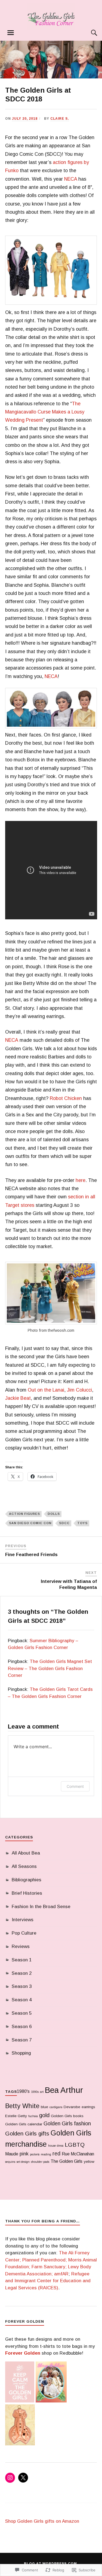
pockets (35, 2154)
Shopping (21, 2053)
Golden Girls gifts (27, 2133)
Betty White (22, 2106)
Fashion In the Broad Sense (41, 1907)
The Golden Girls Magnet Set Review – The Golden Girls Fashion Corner (50, 1668)
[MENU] (11, 33)
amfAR (61, 2274)
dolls (54, 1514)
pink (24, 2154)
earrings (88, 2107)
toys (82, 1523)
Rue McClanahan (78, 2154)
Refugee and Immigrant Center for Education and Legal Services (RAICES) (48, 2281)
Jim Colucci (79, 1390)
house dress (56, 2146)
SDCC (64, 1523)
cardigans (56, 2107)
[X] (23, 2478)
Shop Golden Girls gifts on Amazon (42, 2521)
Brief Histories (27, 1893)
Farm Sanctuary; (49, 2267)
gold (44, 2115)
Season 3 (22, 1986)
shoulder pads (40, 2162)
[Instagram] (10, 2478)
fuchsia (33, 2116)
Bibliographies (27, 1880)
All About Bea (26, 1853)
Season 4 (22, 2000)
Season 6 (22, 2027)
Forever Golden (23, 2353)
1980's (23, 2091)
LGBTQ (75, 2145)
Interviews (23, 1920)
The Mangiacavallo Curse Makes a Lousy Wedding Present (45, 412)
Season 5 (22, 2013)
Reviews (21, 1946)
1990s (35, 2092)
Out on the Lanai (46, 1390)
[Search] (89, 33)
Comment (75, 1786)
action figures (24, 1514)
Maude (12, 2154)
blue (44, 2107)
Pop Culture (24, 1933)
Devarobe (72, 2107)
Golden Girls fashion (67, 2123)
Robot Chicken (66, 1098)
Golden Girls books (67, 2116)
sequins (10, 2162)
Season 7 (22, 2040)
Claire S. (60, 119)
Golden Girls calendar (24, 2124)
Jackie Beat (18, 1398)
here (81, 1180)
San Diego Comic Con (30, 1523)
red (56, 2153)
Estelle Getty (16, 2116)
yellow (89, 2162)
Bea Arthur (64, 2090)
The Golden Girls (67, 2161)
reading (46, 2154)
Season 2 (22, 1973)
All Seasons (24, 1866)
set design (23, 2162)
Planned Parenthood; (45, 2260)
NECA (71, 179)
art (42, 2092)
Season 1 (22, 1960)
